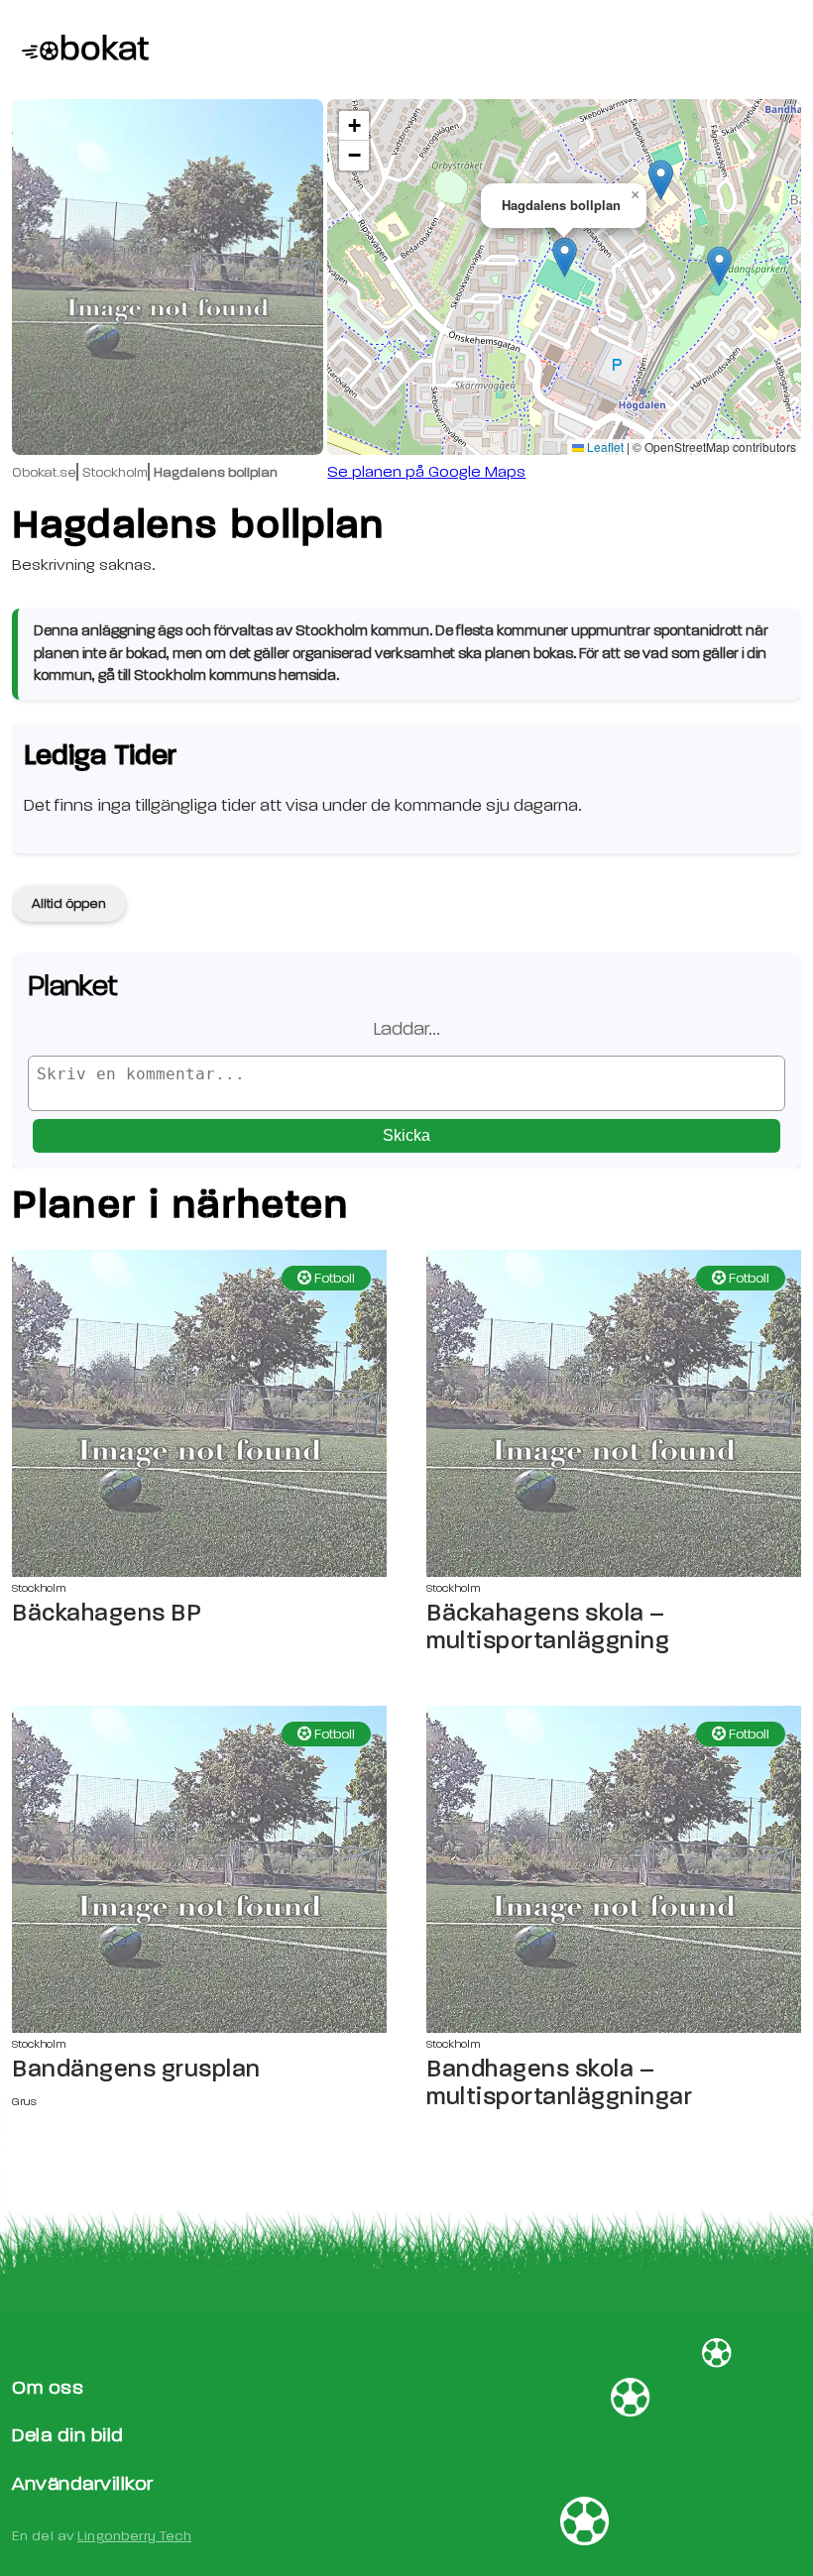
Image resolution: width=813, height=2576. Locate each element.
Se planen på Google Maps (426, 472)
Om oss (48, 2387)
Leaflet (604, 447)
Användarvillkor (83, 2483)
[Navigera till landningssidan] (80, 50)
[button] (565, 257)
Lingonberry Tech (134, 2536)
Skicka (406, 1135)
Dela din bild (68, 2435)
